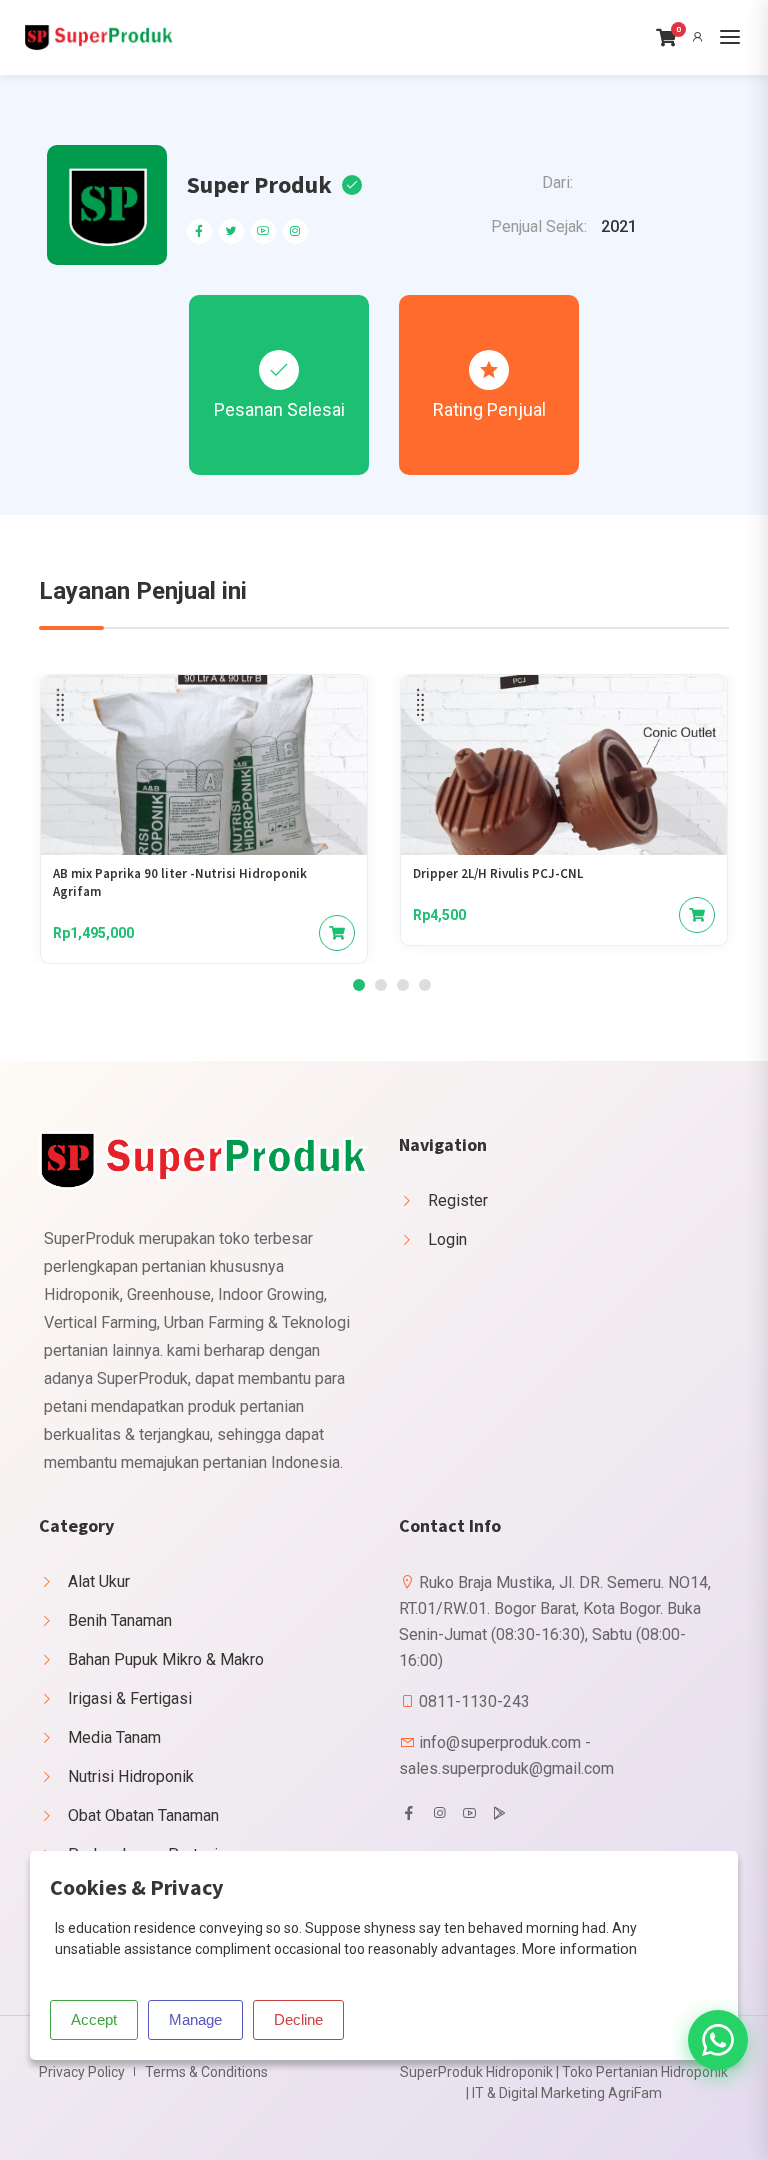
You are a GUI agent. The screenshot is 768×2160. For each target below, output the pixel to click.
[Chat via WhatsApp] (718, 2040)
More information (579, 1949)
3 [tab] (403, 985)
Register (458, 1200)
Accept (94, 2019)
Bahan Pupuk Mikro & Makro (166, 1659)
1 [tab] (359, 985)
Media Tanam (114, 1737)
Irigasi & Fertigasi (130, 1698)
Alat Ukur (99, 1581)
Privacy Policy (82, 2072)
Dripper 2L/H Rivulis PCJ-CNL (498, 873)
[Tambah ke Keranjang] (337, 933)
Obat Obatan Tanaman (143, 1815)
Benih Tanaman (120, 1620)
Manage (195, 2019)
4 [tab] (425, 985)
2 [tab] (381, 985)
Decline (298, 2019)
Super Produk (259, 184)
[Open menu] (730, 37)
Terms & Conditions (206, 2072)
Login (447, 1239)
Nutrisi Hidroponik (131, 1776)
